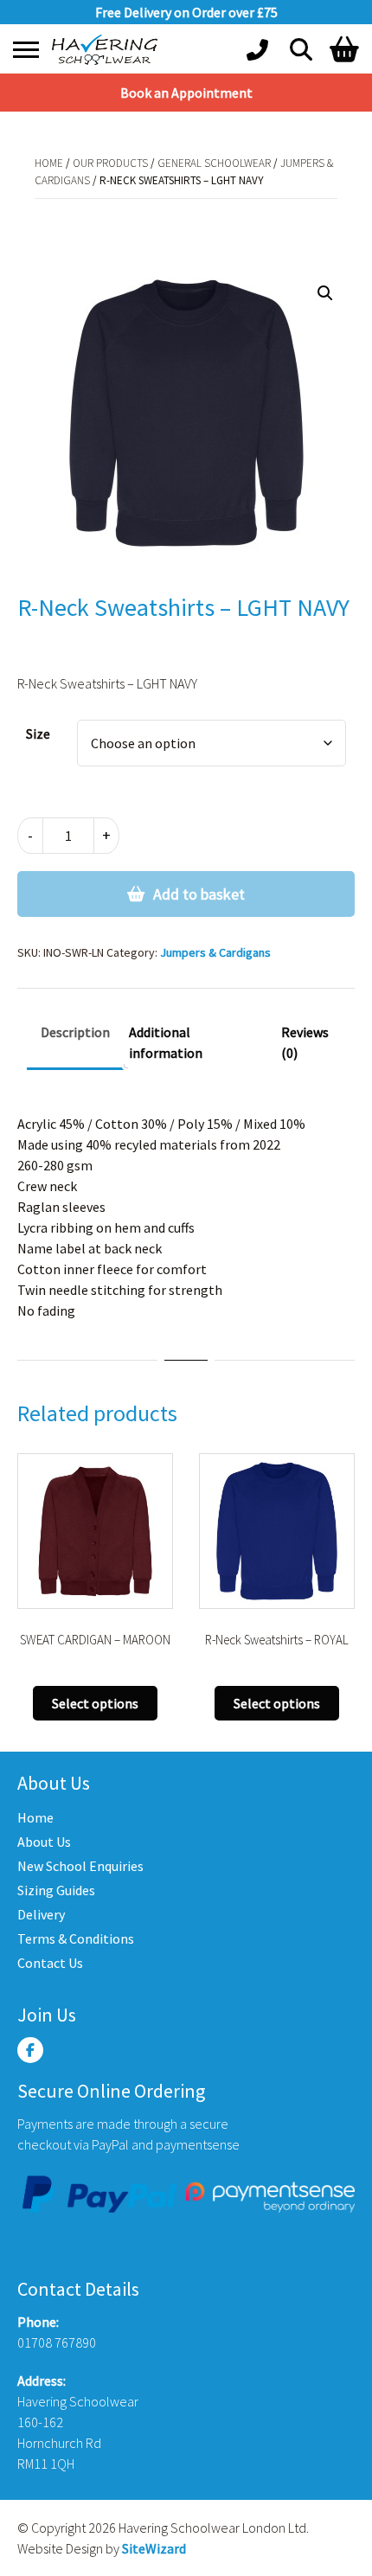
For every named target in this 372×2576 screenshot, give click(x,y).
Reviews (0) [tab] (305, 1042)
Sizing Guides (56, 1890)
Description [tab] (75, 1032)
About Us (44, 1842)
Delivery (41, 1914)
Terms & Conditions (76, 1938)
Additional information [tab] (166, 1042)
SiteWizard (154, 2548)
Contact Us (50, 1963)
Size (38, 734)
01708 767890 (57, 2342)
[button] (325, 293)
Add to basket (199, 894)
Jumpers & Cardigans (215, 952)
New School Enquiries (80, 1866)
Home (49, 163)
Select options (95, 1703)
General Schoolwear (214, 163)
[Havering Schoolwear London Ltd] (108, 50)
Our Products (110, 163)
